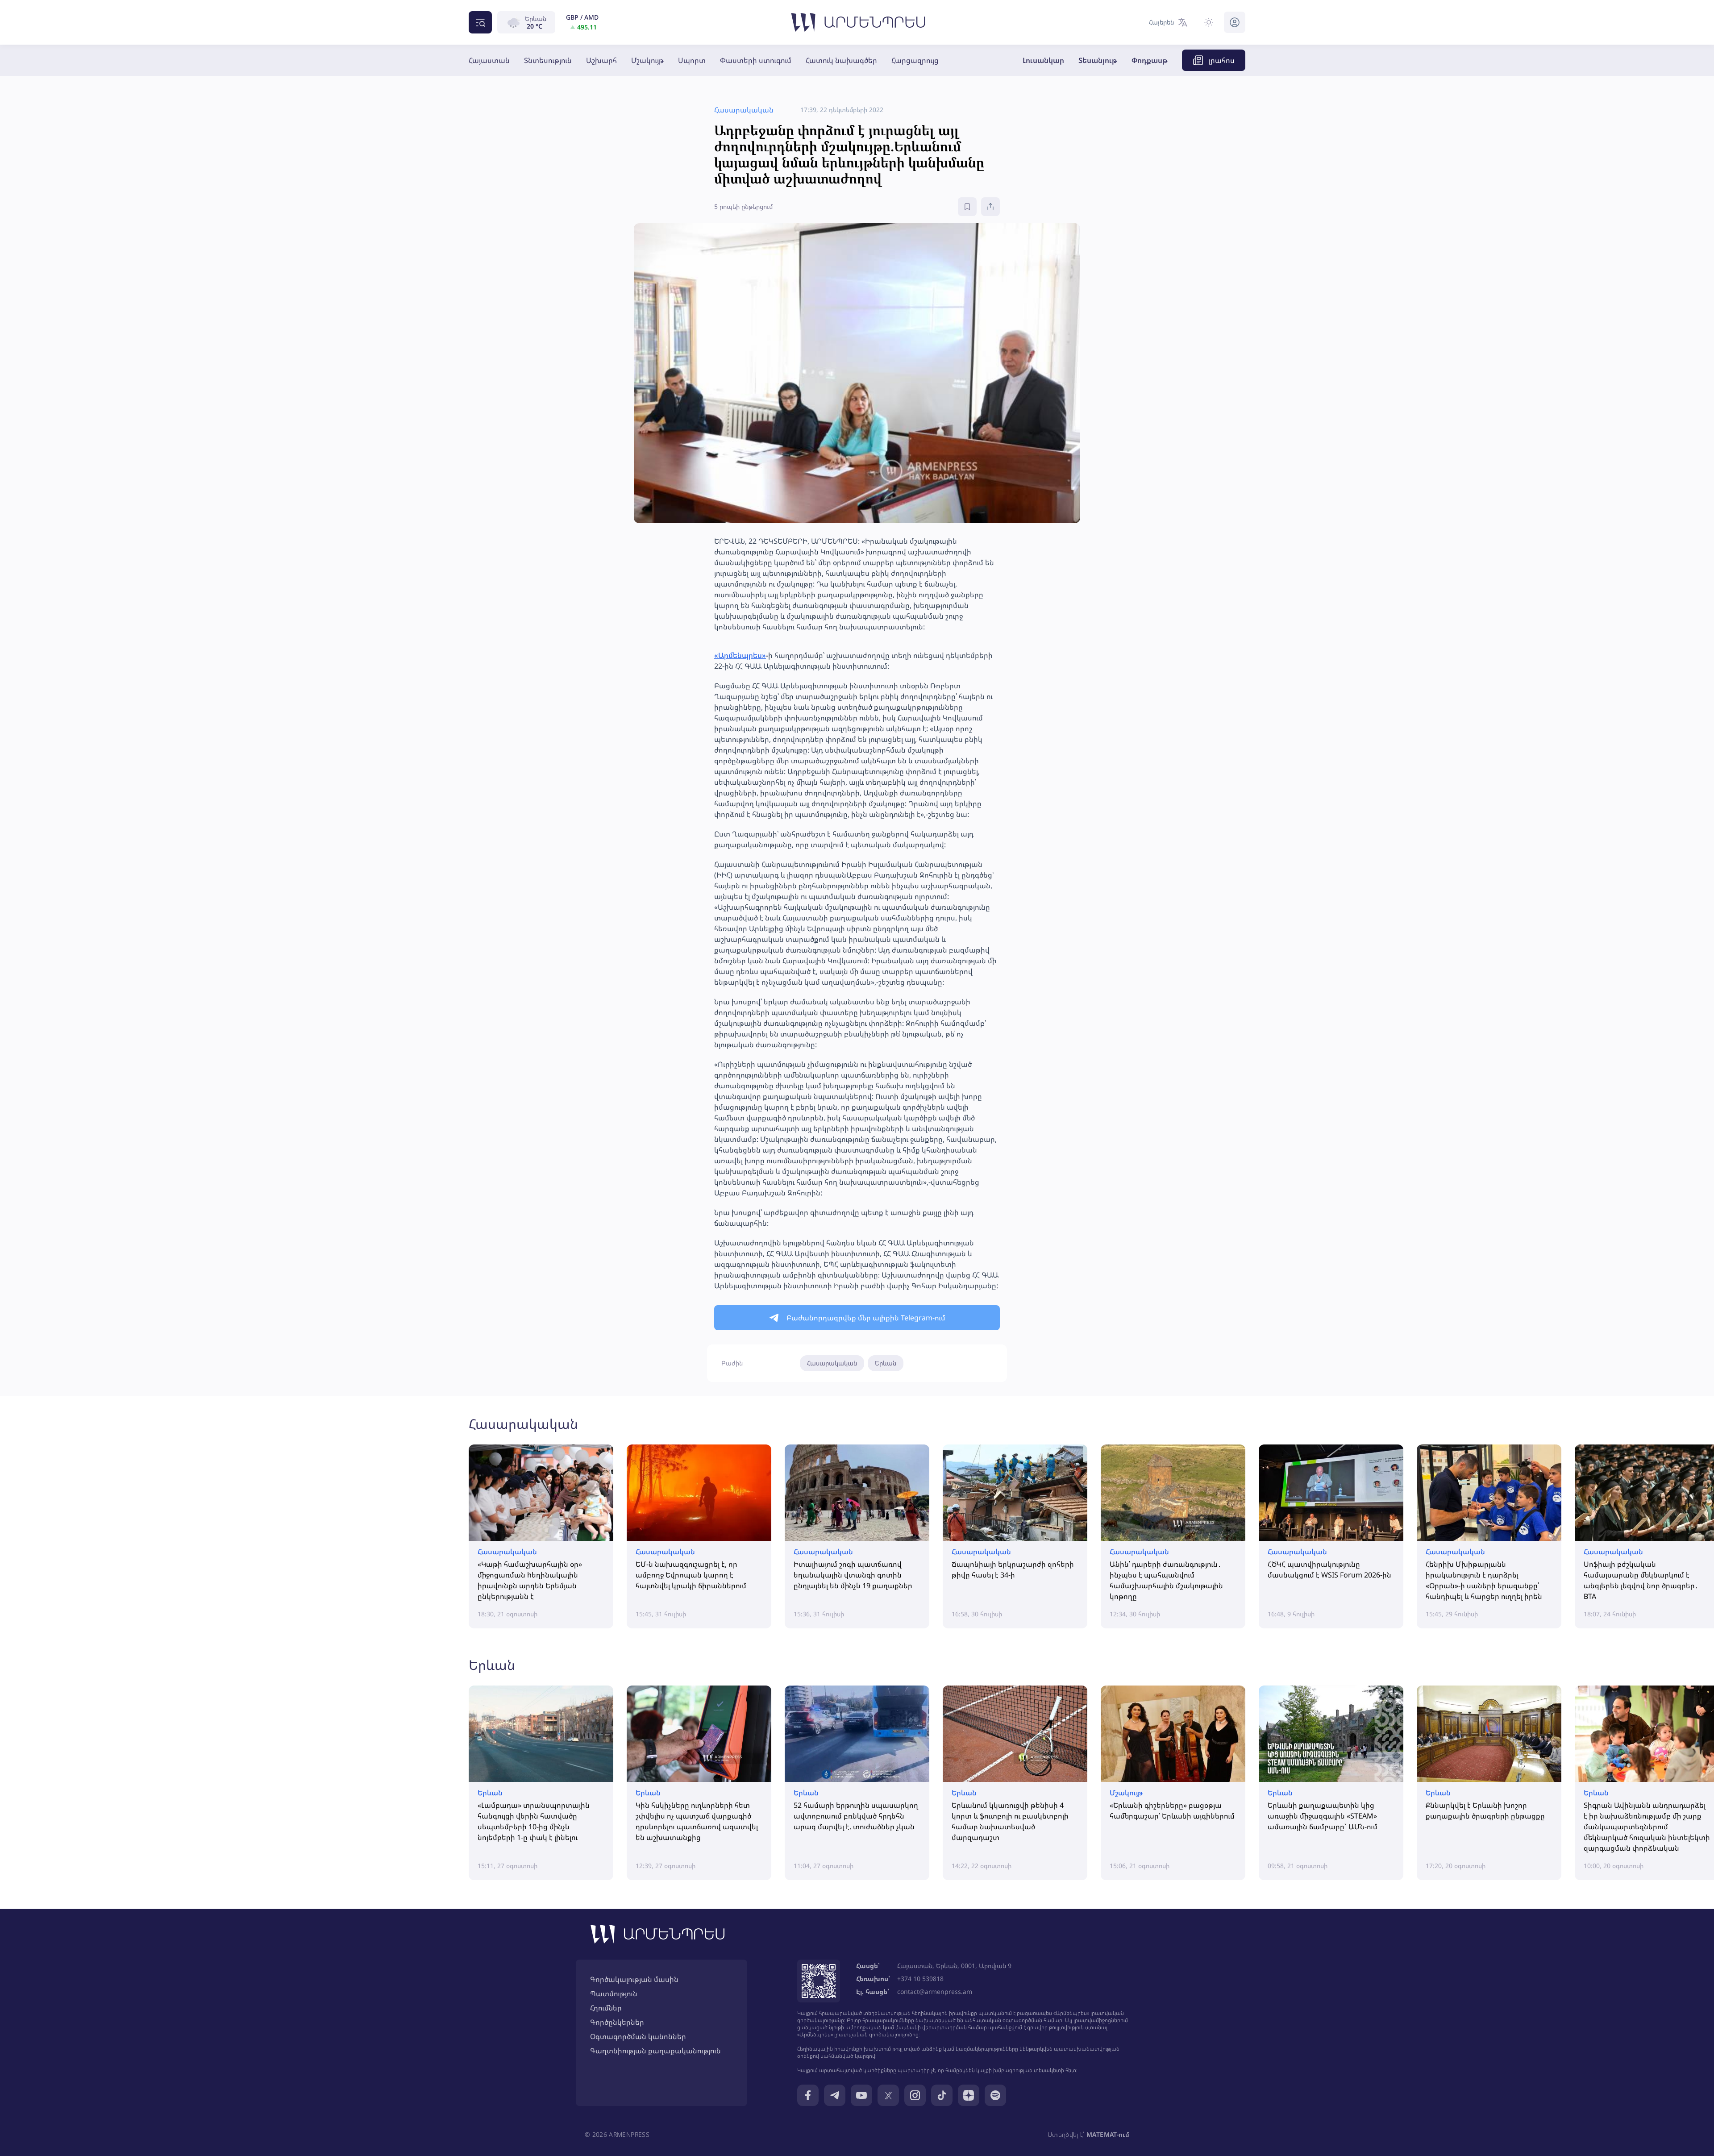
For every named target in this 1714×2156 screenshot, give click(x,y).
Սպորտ (692, 60)
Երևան (886, 1363)
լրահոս (1222, 60)
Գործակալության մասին (634, 1979)
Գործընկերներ (617, 2022)
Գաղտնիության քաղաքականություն (655, 2051)
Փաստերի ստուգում (756, 60)
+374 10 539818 (920, 1979)
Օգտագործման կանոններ (638, 2036)
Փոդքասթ (1150, 60)
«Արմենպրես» (740, 655)
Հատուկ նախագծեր (841, 60)
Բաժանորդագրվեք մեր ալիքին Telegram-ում (866, 1318)
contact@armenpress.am (935, 1992)
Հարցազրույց (915, 60)
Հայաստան (489, 60)
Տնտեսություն (548, 60)
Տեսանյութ (1098, 60)
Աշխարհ (601, 60)
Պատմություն (614, 1994)
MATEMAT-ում (1108, 2134)
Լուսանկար (1043, 60)
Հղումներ (606, 2008)
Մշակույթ (647, 60)
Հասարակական (832, 1363)
